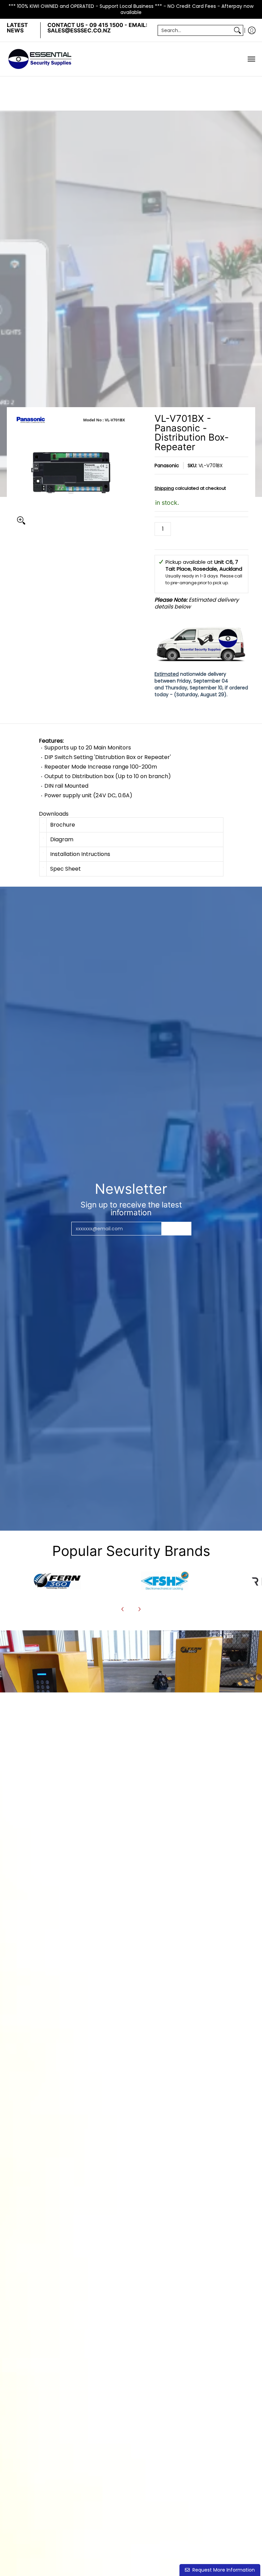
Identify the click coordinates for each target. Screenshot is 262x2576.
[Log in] (252, 30)
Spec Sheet (65, 869)
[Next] (139, 1609)
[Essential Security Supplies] (41, 59)
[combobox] (195, 30)
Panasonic (167, 466)
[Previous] (123, 1609)
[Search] (237, 30)
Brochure (63, 825)
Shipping (164, 488)
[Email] (57, 1581)
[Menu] (251, 59)
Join (176, 1229)
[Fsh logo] (165, 1581)
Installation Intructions (80, 854)
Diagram (62, 839)
